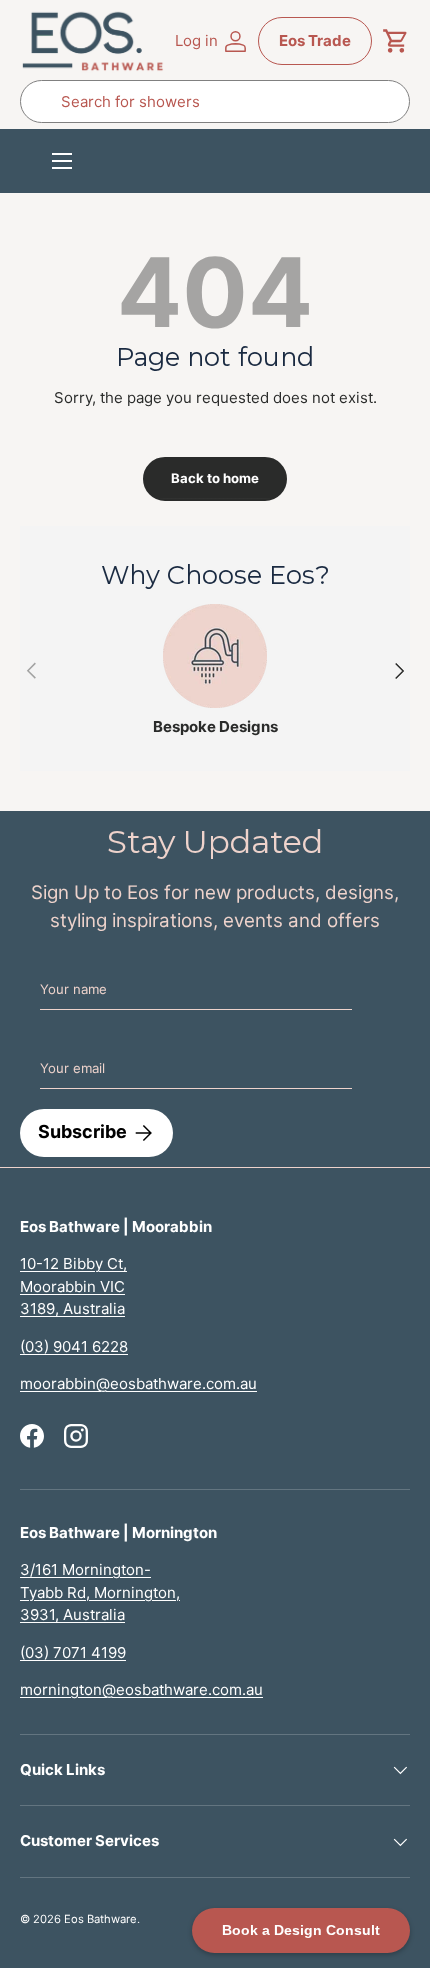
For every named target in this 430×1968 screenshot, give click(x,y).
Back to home (215, 478)
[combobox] (215, 101)
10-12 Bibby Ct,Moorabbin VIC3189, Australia (73, 1286)
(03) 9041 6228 (74, 1346)
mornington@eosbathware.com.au (141, 1689)
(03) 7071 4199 (73, 1652)
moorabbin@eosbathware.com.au (138, 1383)
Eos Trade (315, 40)
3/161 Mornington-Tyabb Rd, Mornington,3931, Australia (100, 1592)
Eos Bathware (100, 1919)
